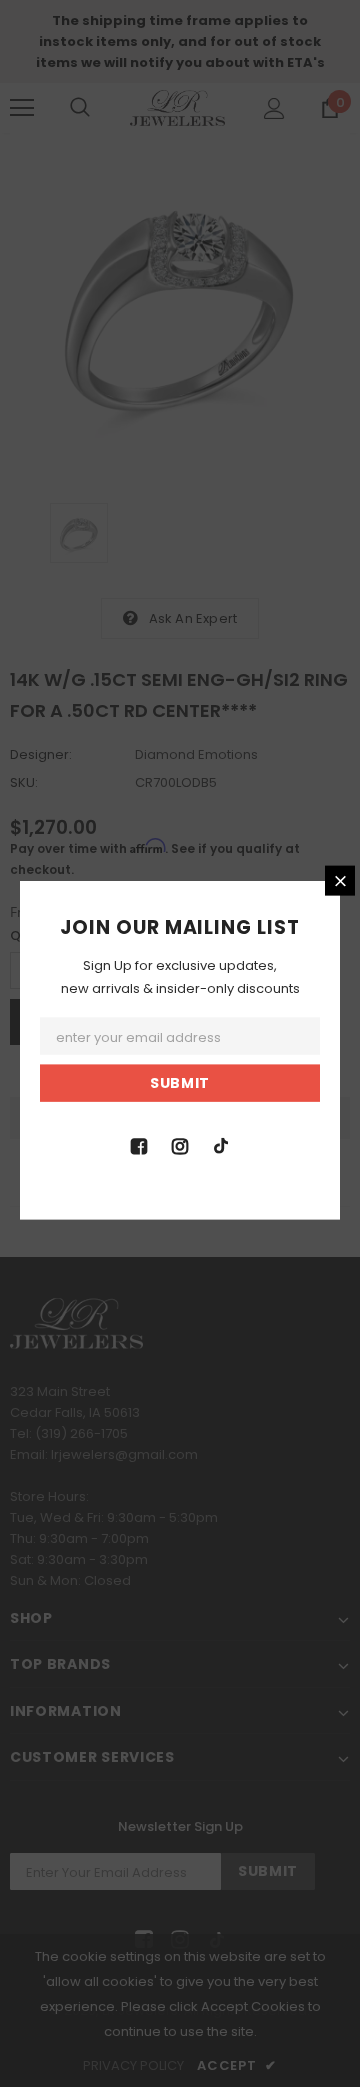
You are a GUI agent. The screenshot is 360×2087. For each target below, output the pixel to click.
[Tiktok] (221, 1144)
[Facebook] (139, 1144)
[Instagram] (180, 1144)
